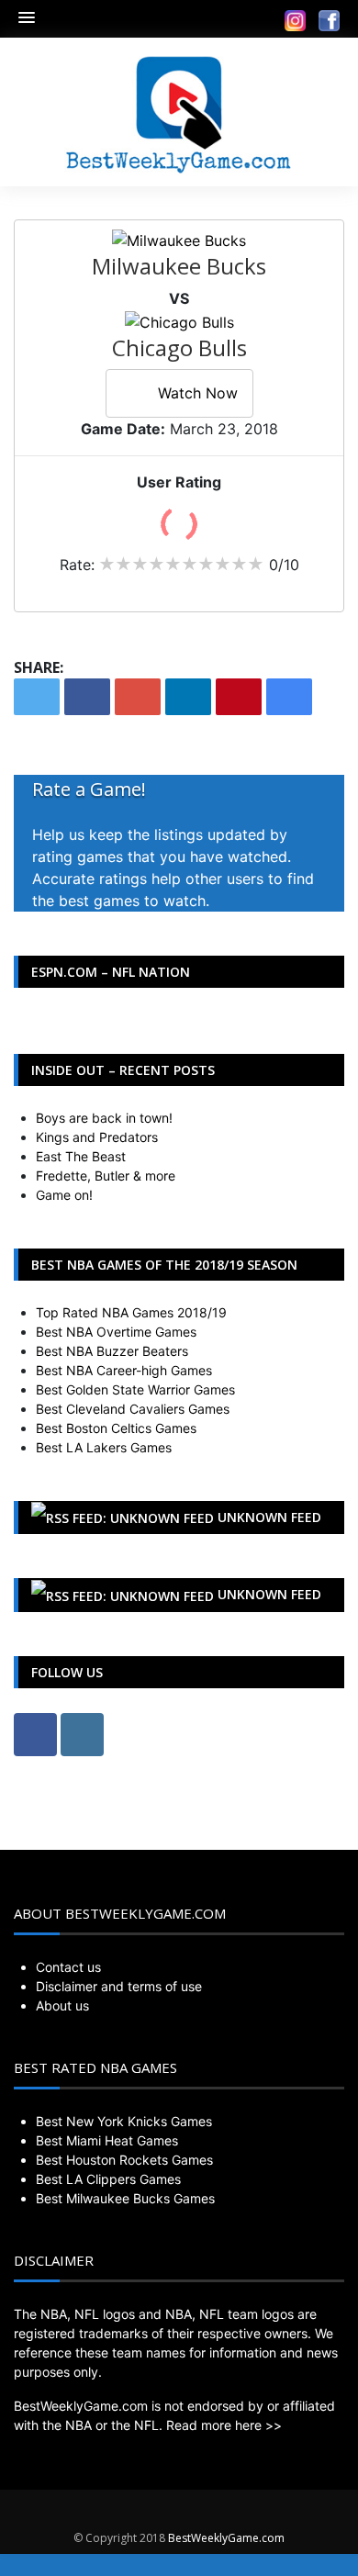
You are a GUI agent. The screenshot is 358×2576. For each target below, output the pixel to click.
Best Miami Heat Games (107, 2140)
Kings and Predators (97, 1137)
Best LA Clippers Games (108, 2179)
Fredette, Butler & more (106, 1176)
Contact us (68, 1967)
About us (62, 2005)
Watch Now (198, 393)
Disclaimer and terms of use (119, 1986)
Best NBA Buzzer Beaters (112, 1351)
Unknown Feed (269, 1517)
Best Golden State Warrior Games (135, 1389)
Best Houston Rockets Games (124, 2160)
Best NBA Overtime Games (116, 1332)
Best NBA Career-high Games (124, 1370)
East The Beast (81, 1156)
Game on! (64, 1195)
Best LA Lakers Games (104, 1447)
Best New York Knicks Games (124, 2121)
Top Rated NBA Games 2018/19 (131, 1312)
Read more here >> (224, 2425)
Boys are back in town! (104, 1118)
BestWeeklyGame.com (226, 2538)
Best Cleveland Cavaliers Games (133, 1409)
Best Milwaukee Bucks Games (125, 2198)
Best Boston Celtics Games (116, 1428)
